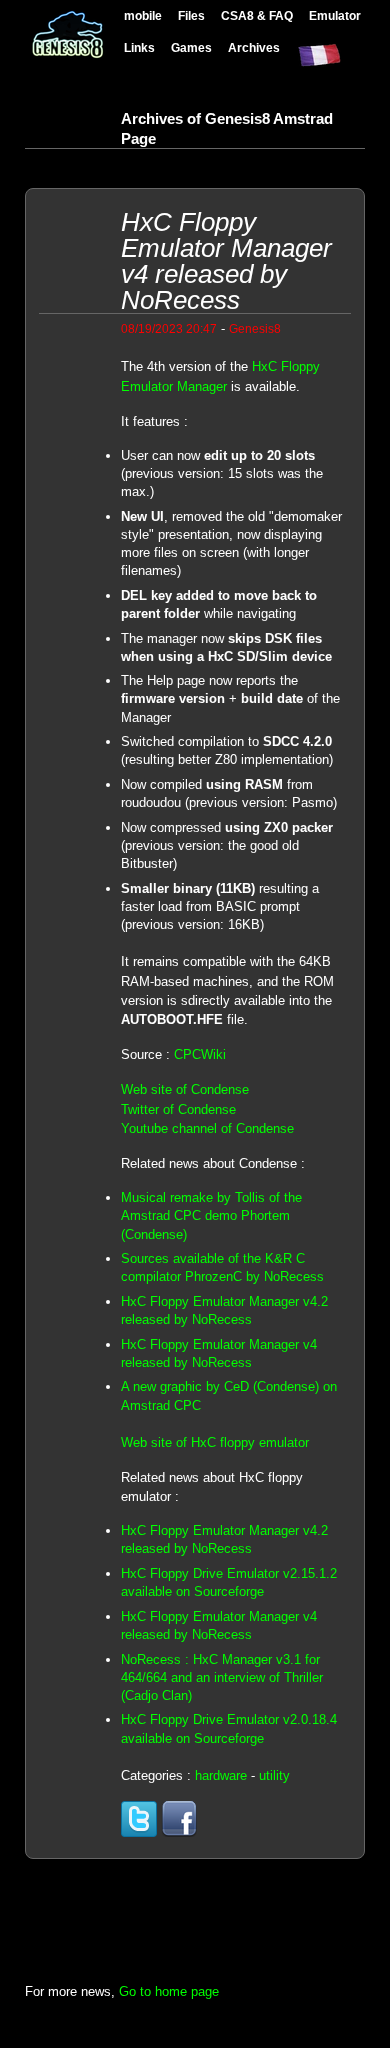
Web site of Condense (185, 1089)
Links (139, 47)
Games (191, 47)
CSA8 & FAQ (257, 15)
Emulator (335, 15)
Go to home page (169, 1991)
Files (191, 15)
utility (274, 1775)
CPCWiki (200, 1054)
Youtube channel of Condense (207, 1128)
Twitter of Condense (178, 1109)
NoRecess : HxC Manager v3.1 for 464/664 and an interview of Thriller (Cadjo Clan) (222, 1677)
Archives (254, 47)
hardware (221, 1775)
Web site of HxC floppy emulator (215, 1442)
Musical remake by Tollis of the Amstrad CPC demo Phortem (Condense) (211, 1215)
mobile (143, 15)
